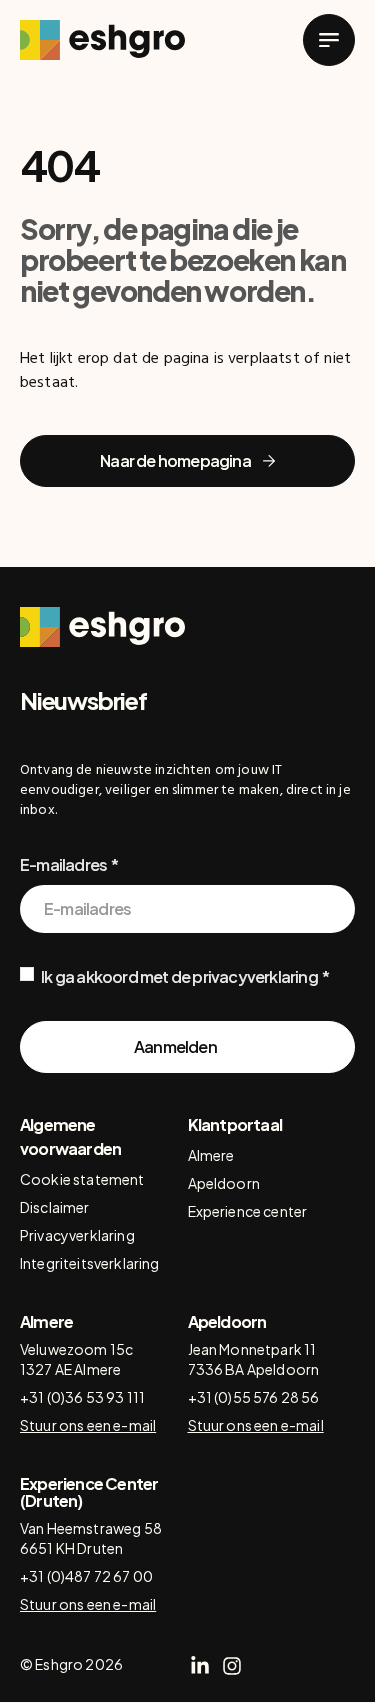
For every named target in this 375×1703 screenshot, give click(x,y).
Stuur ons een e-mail (88, 1425)
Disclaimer (55, 1207)
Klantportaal (235, 1124)
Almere (211, 1155)
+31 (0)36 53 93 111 (82, 1397)
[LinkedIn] (200, 1666)
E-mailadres (63, 864)
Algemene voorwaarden (70, 1136)
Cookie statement (82, 1179)
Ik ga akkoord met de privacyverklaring (179, 976)
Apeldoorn (224, 1183)
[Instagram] (232, 1666)
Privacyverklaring (77, 1235)
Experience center (248, 1211)
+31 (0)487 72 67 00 (86, 1576)
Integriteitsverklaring (90, 1263)
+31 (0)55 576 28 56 (254, 1397)
